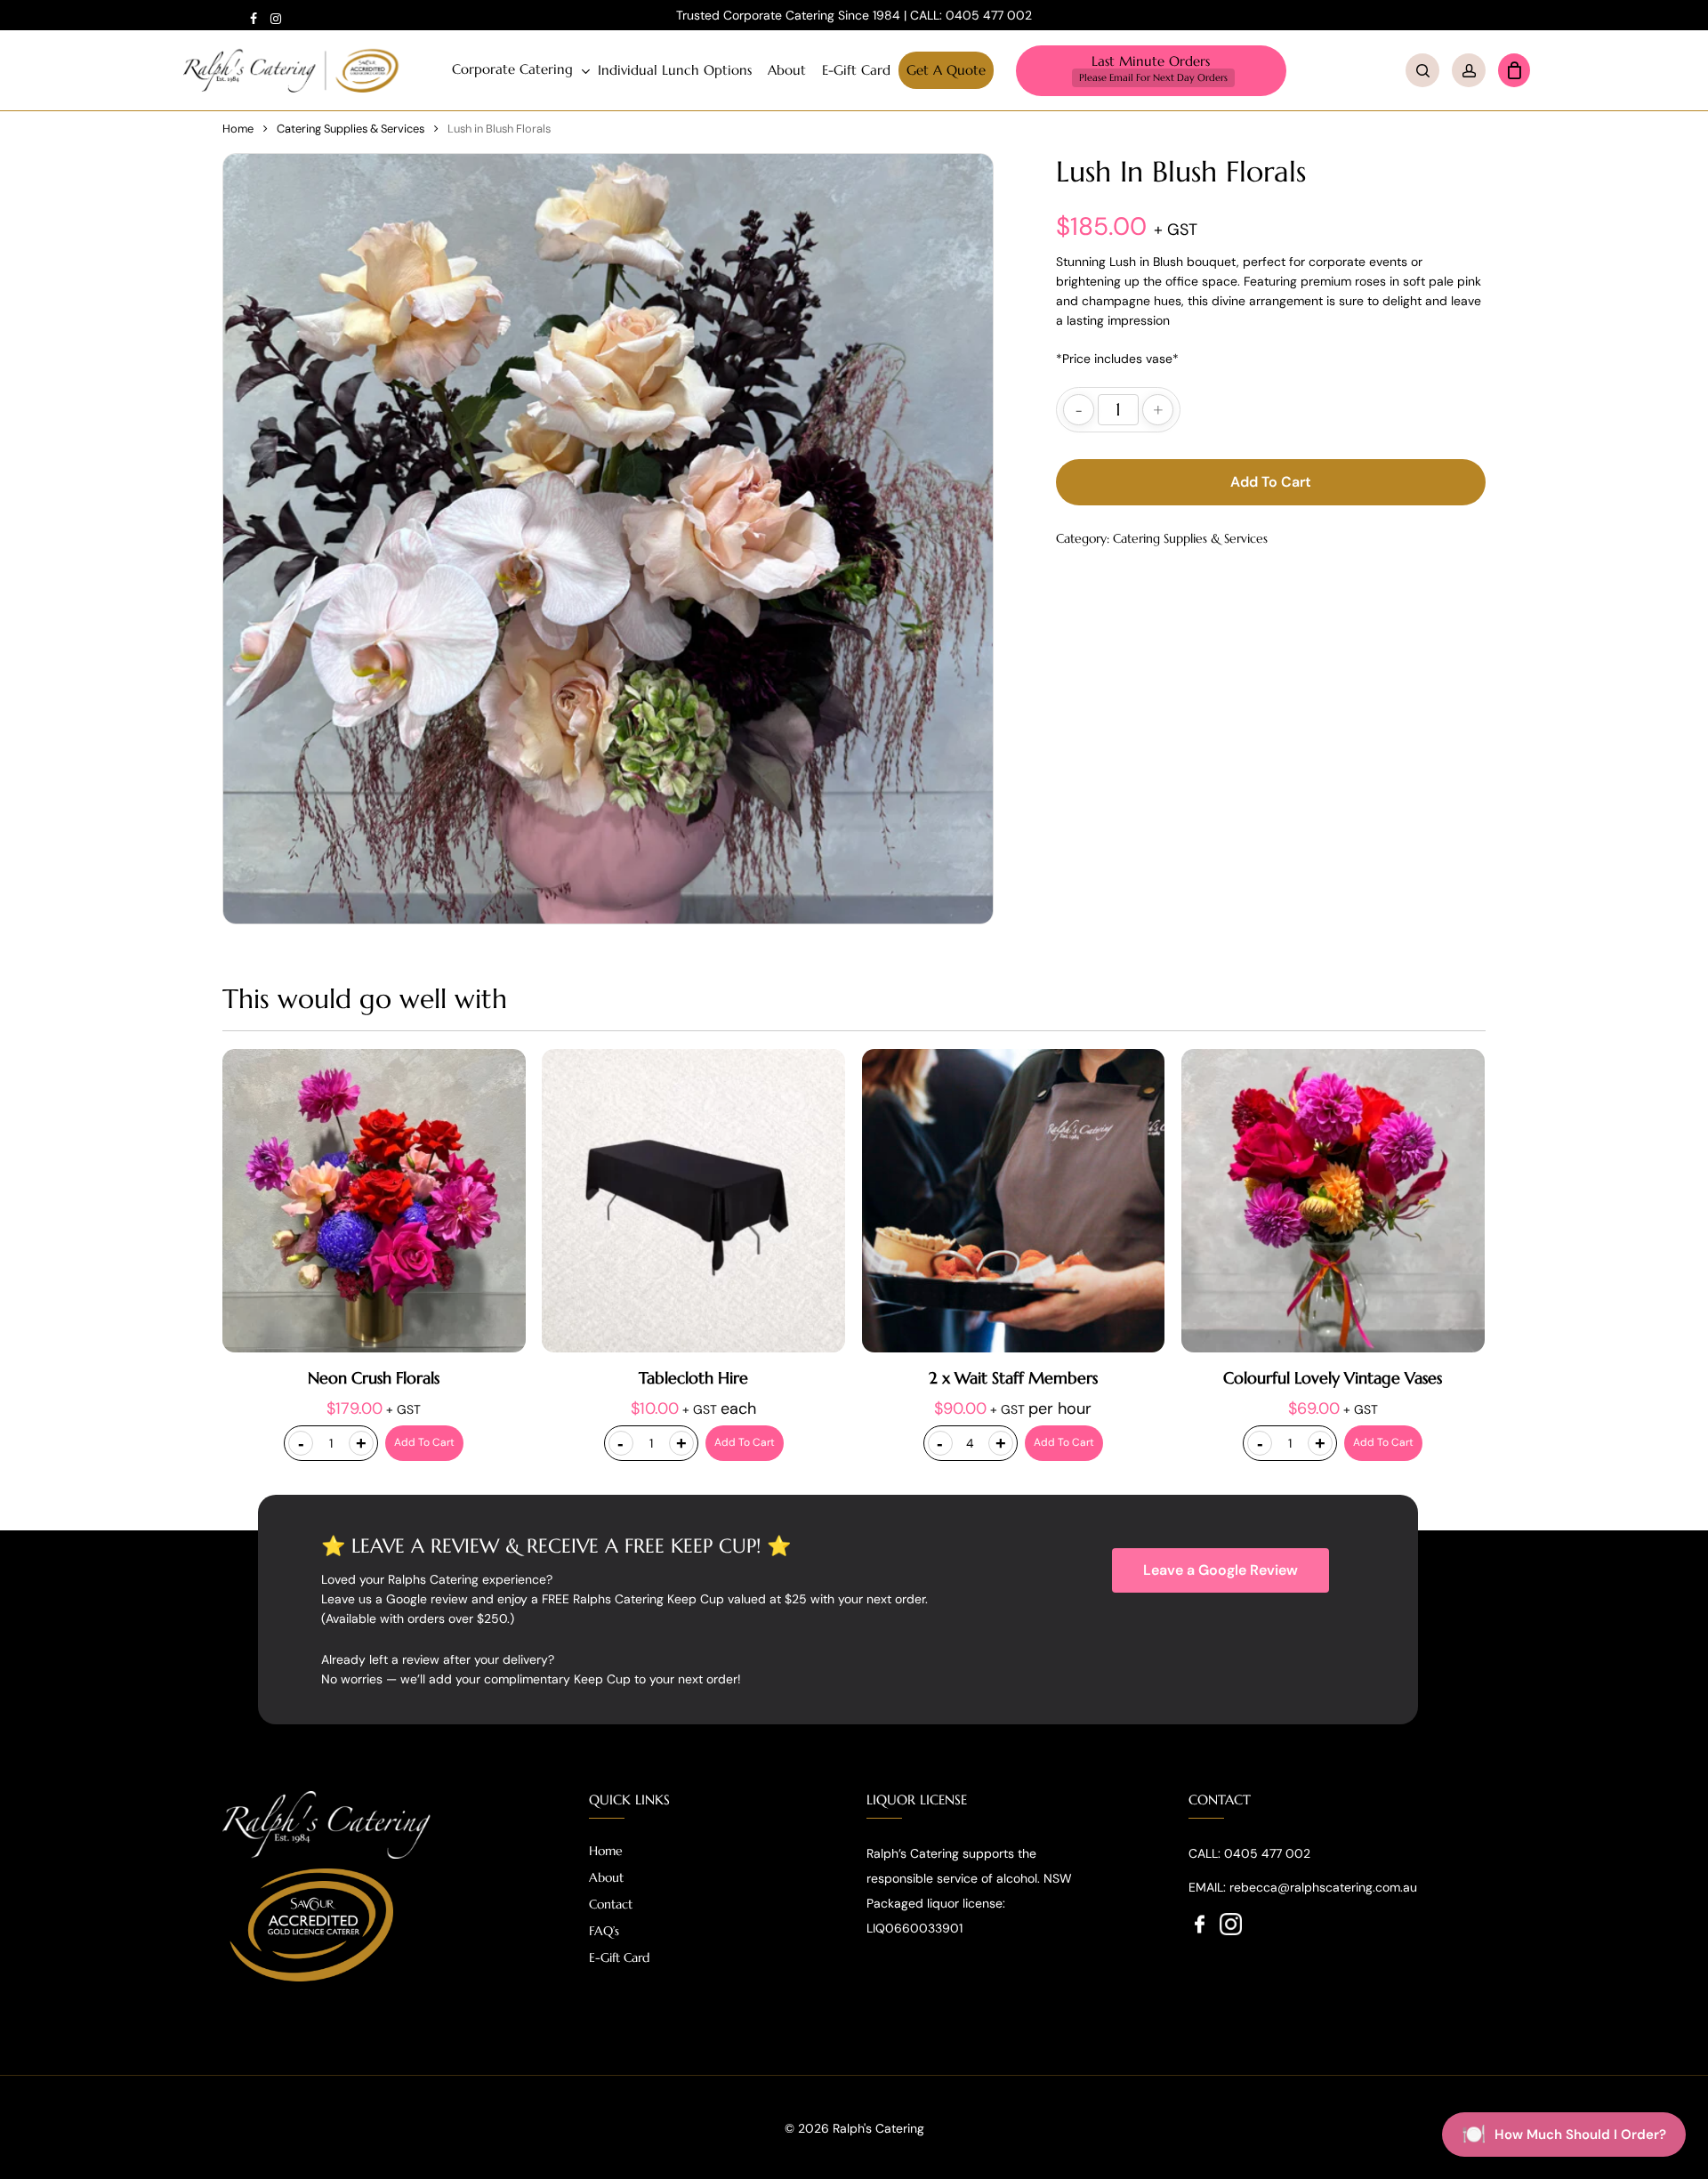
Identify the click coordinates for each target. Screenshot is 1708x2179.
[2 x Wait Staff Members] (1014, 1201)
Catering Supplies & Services (350, 129)
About (606, 1877)
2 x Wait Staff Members (1013, 1378)
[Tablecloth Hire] (693, 1201)
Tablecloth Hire (693, 1378)
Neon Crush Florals (374, 1378)
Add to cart (1271, 482)
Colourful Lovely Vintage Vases (1333, 1378)
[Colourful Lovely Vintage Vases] (1333, 1201)
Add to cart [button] (424, 1442)
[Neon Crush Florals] (374, 1201)
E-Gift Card (619, 1957)
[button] (1221, 1570)
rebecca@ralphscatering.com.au (1323, 1887)
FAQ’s (604, 1931)
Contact (611, 1904)
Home (238, 129)
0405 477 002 (989, 15)
